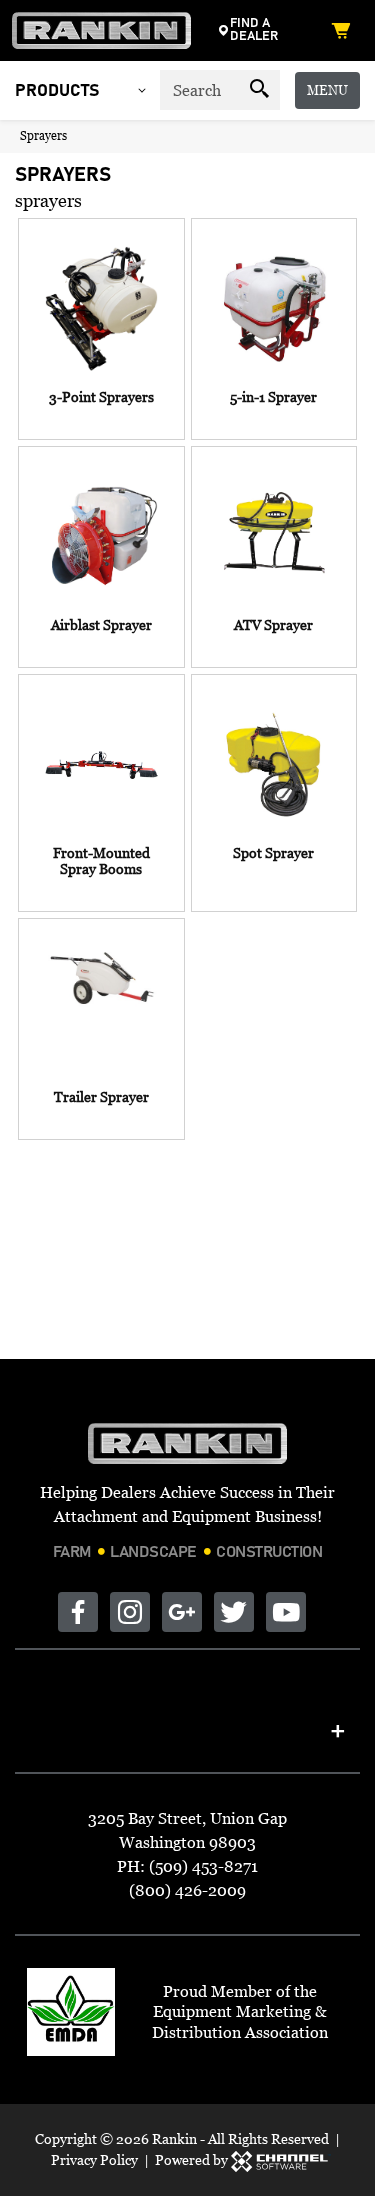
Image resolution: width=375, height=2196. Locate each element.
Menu (327, 90)
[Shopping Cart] (345, 30)
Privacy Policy (94, 2159)
